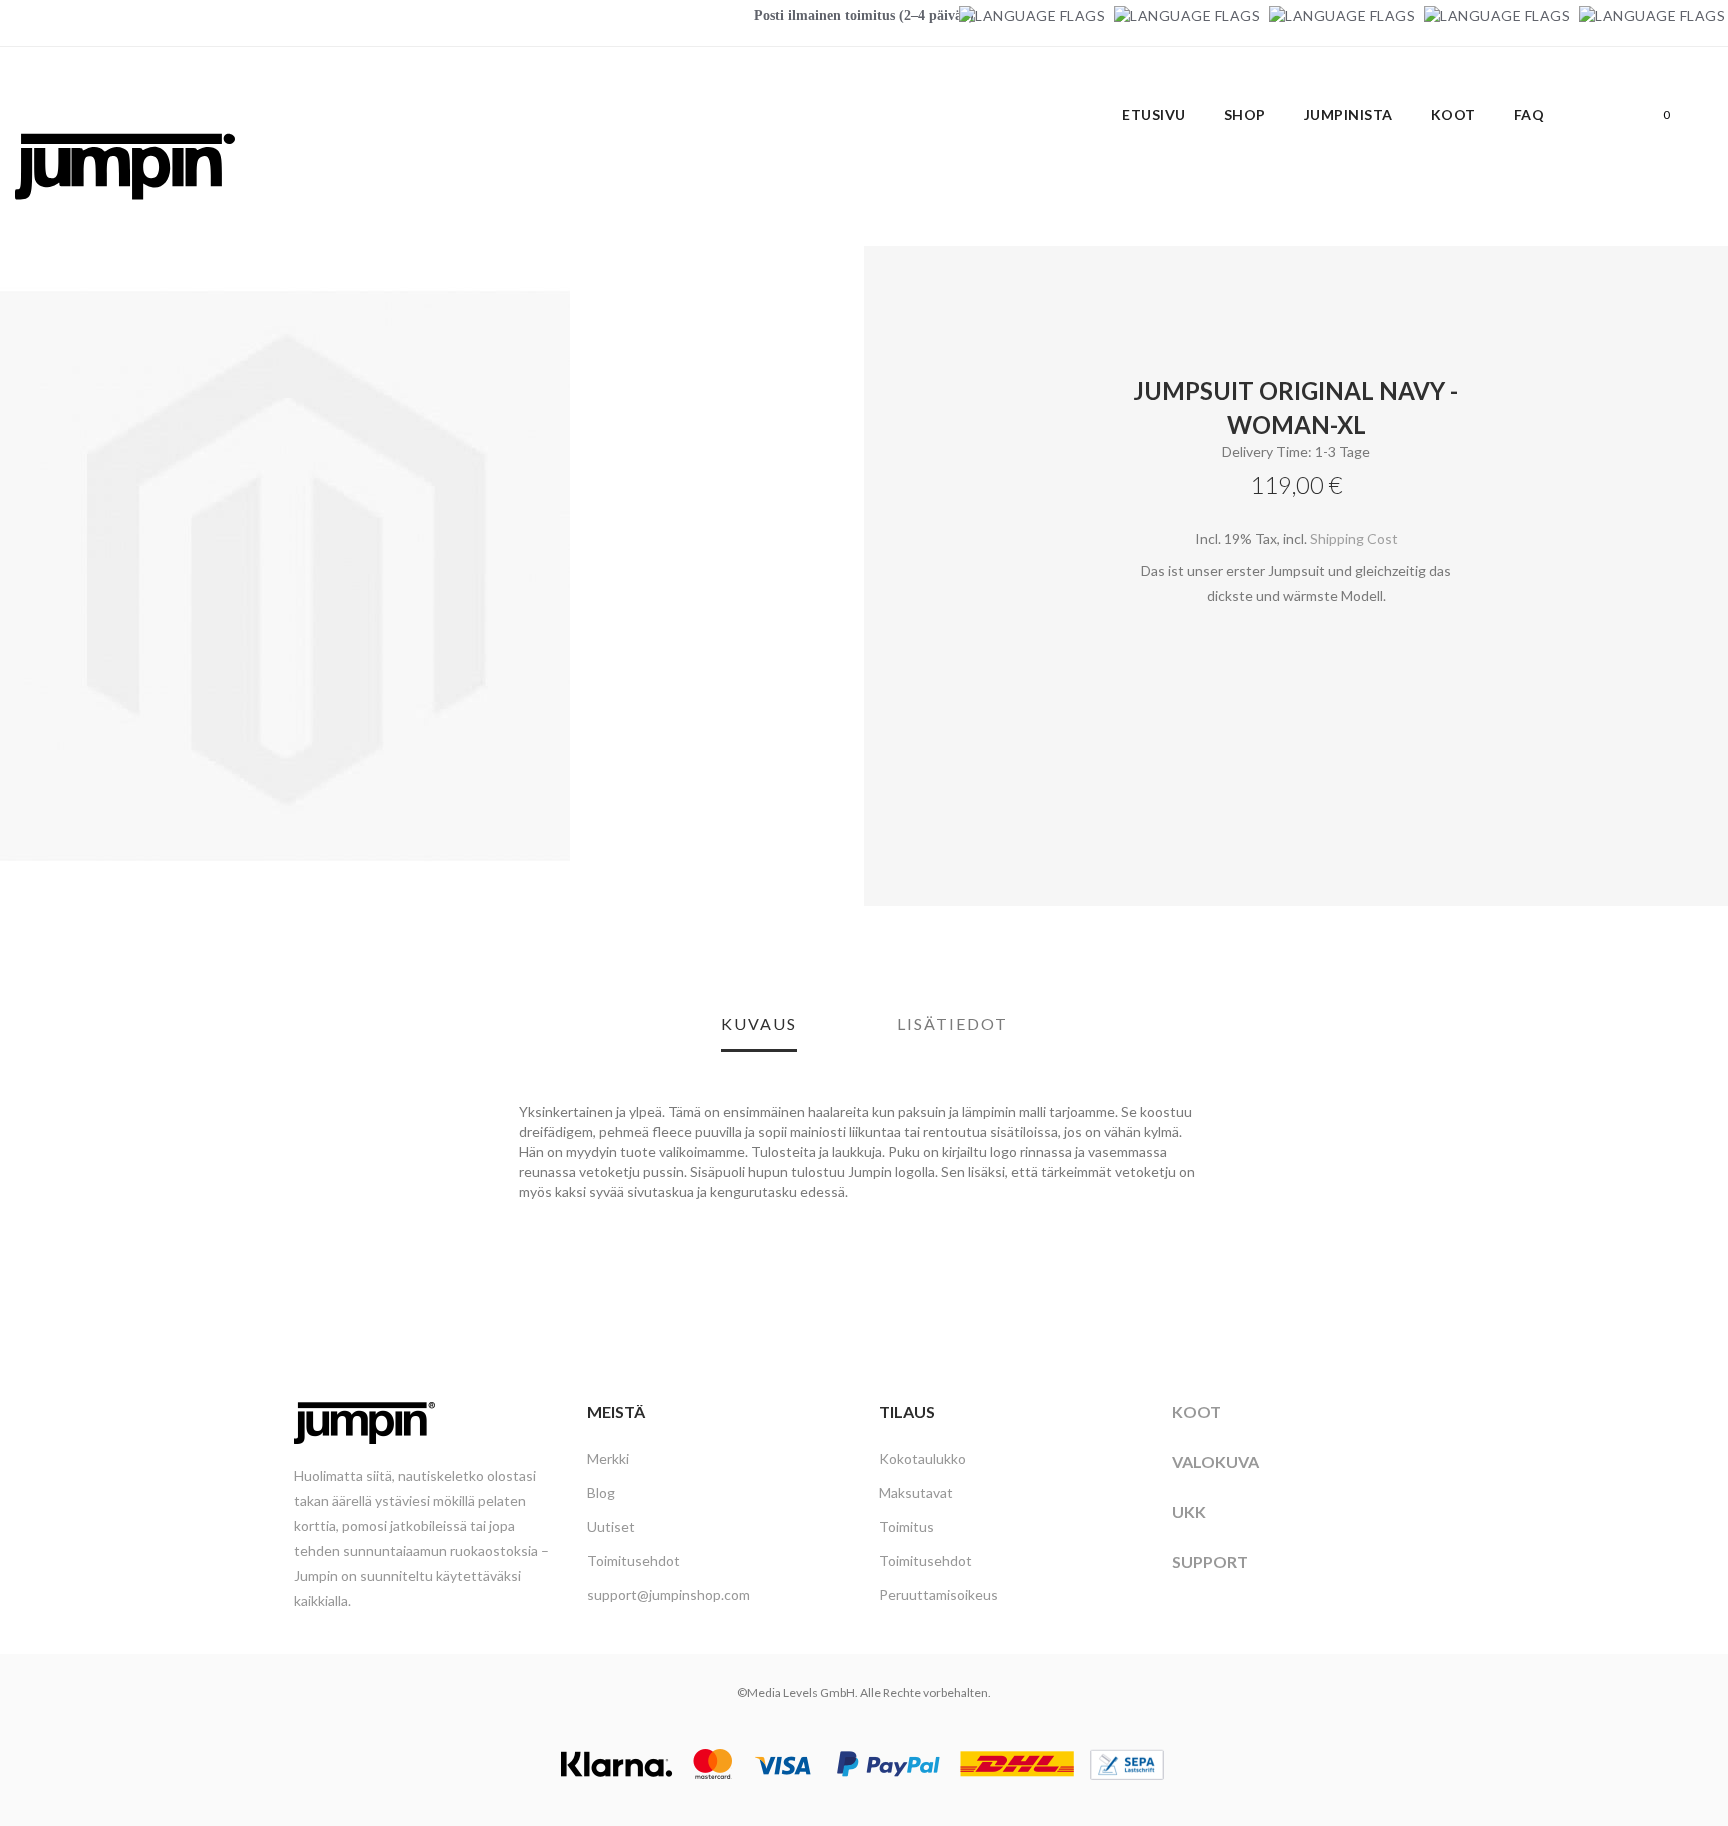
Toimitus (906, 1526)
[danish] (1342, 15)
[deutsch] (1032, 15)
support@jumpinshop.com (668, 1594)
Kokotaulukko (922, 1458)
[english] (1187, 15)
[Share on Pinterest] (930, 784)
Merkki (608, 1458)
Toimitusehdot (633, 1560)
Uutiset (611, 1526)
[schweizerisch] (1652, 15)
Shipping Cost (1354, 538)
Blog (601, 1492)
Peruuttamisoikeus (938, 1594)
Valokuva (1215, 1461)
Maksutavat (916, 1492)
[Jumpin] (125, 220)
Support (1210, 1561)
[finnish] (1497, 15)
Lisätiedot (952, 1023)
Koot (1196, 1411)
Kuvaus (759, 1023)
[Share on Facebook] (885, 784)
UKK (1189, 1511)
